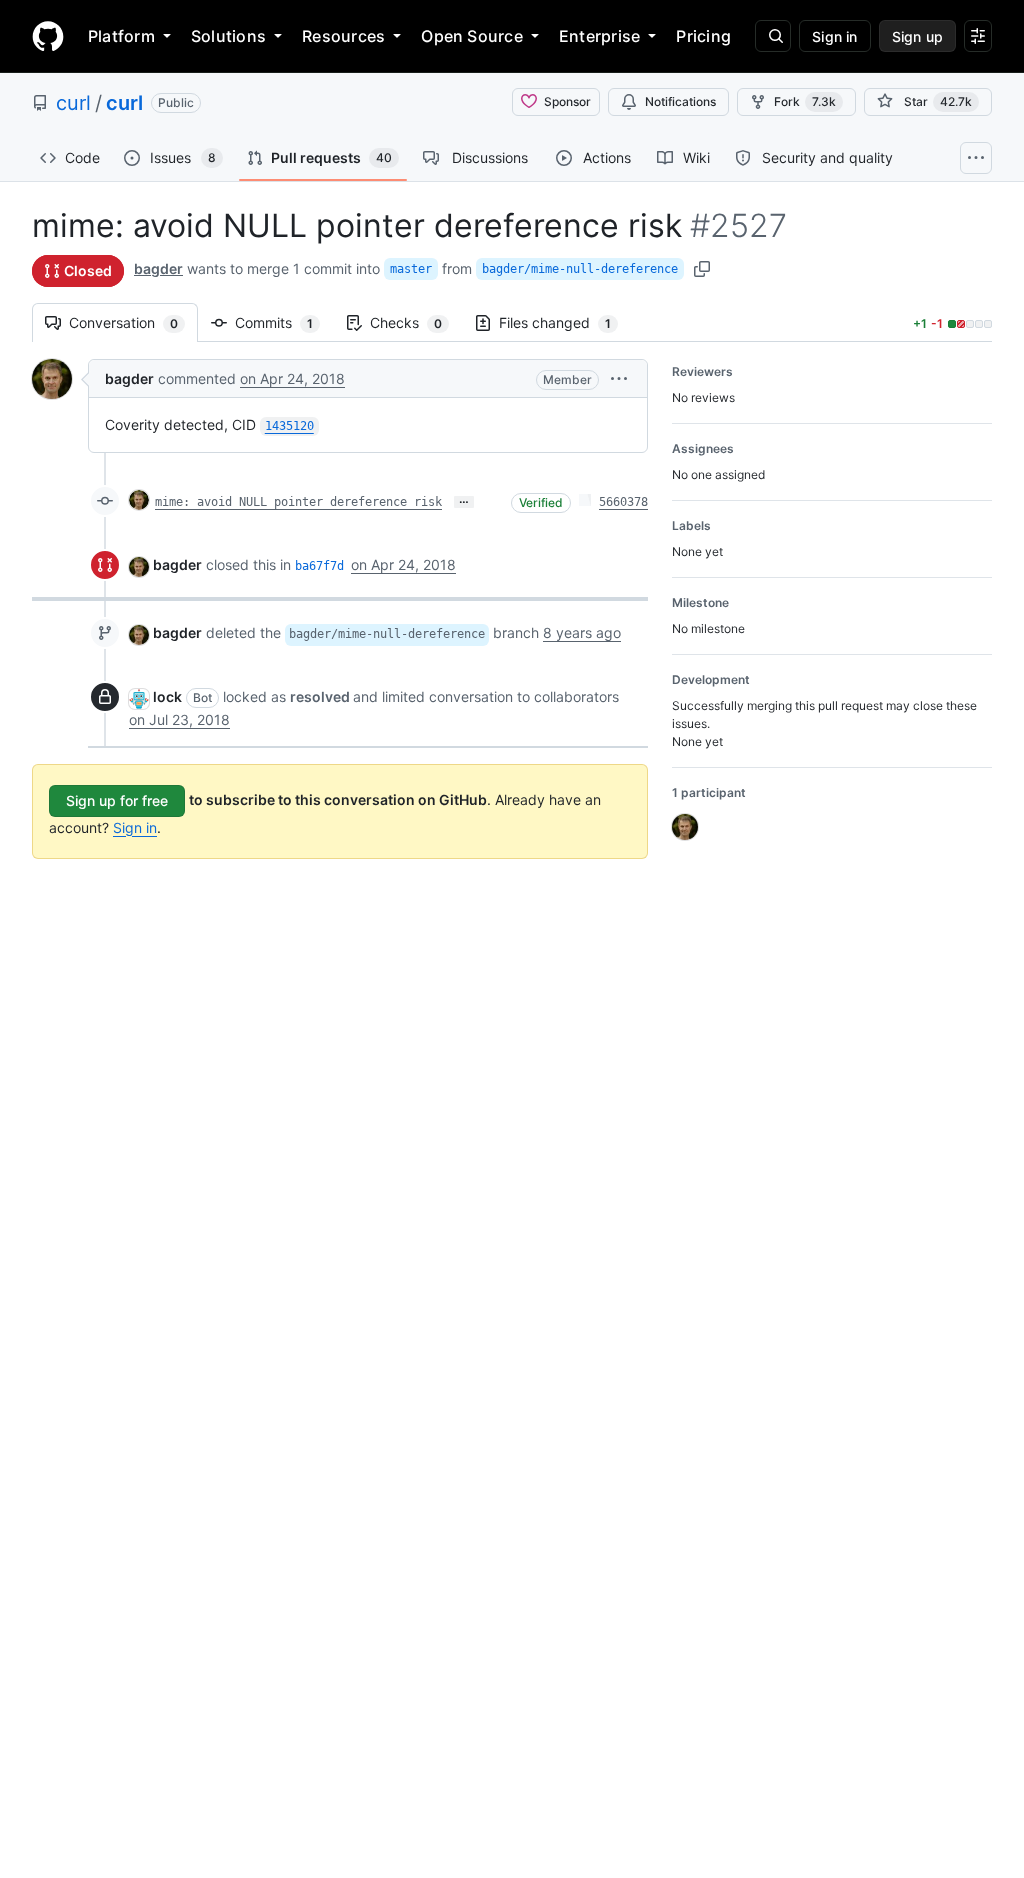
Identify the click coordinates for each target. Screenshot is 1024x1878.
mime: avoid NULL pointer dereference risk (298, 502)
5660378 (623, 502)
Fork (805, 101)
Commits (284, 322)
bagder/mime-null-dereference (580, 269)
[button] (619, 378)
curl (73, 103)
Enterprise (599, 36)
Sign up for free (117, 800)
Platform (121, 36)
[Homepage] (48, 36)
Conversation (133, 322)
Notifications (680, 101)
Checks (416, 322)
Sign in (135, 827)
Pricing (703, 36)
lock (167, 696)
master (411, 269)
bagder (158, 268)
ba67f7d (319, 566)
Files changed (565, 322)
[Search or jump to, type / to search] (773, 36)
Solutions (228, 36)
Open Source (472, 36)
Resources (343, 36)
